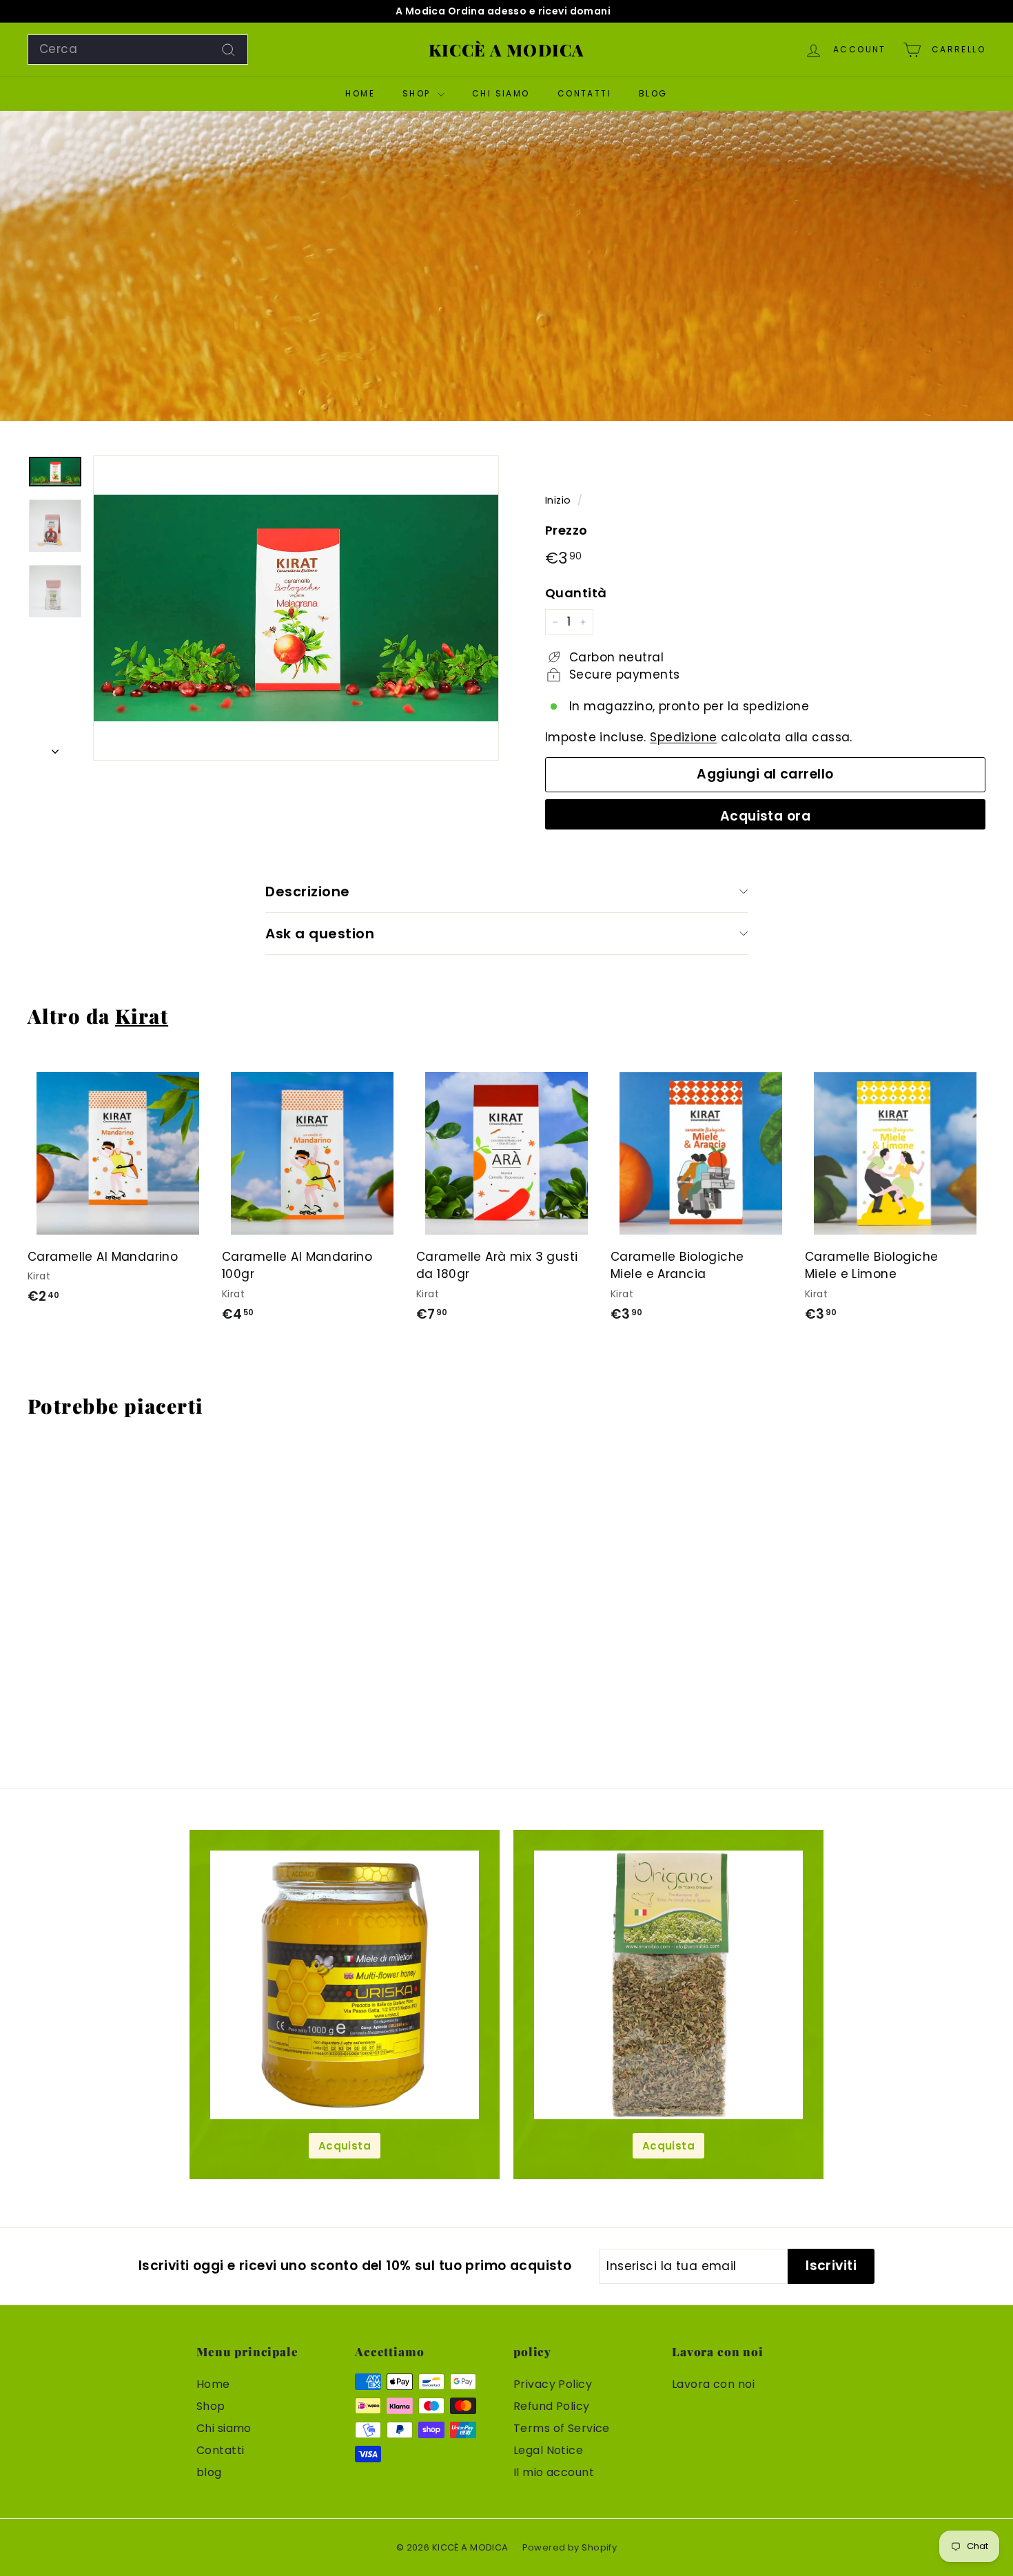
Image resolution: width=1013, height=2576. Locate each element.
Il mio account (554, 2472)
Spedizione (683, 737)
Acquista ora (766, 816)
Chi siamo (501, 93)
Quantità (576, 593)
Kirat (142, 1016)
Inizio (558, 500)
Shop (418, 93)
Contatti (584, 93)
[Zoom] (296, 608)
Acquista (345, 2146)
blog (653, 93)
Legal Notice (548, 2450)
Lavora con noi (713, 2384)
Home (360, 93)
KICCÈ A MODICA (507, 50)
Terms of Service (562, 2428)
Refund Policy (552, 2406)
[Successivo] (55, 748)
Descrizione (308, 892)
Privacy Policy (553, 2384)
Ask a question (320, 934)
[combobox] (138, 50)
